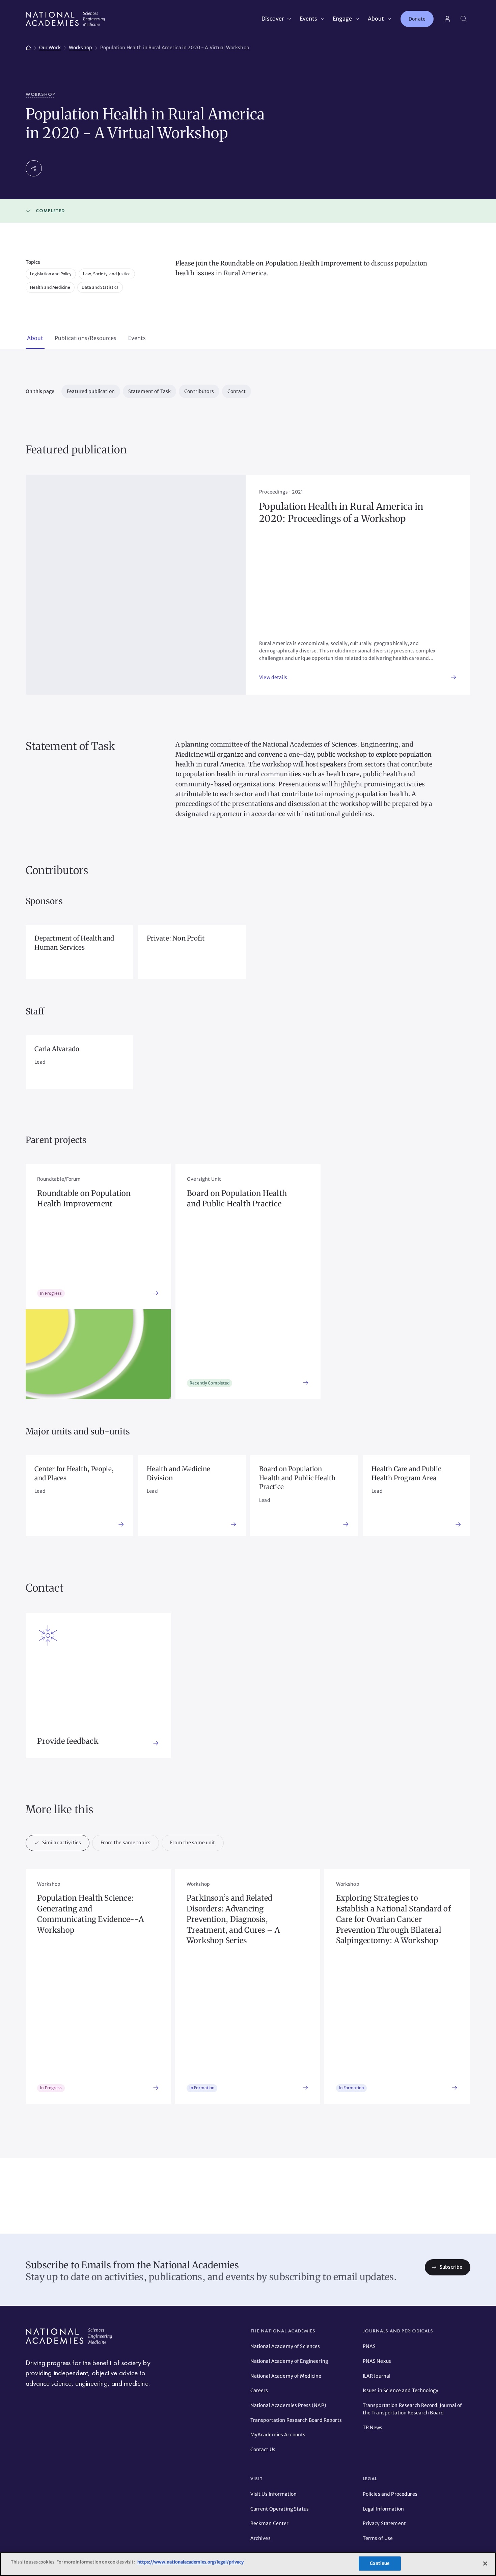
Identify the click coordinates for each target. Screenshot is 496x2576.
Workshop (40, 94)
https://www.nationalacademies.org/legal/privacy (190, 2562)
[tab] (35, 339)
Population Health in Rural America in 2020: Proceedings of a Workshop (341, 513)
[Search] (464, 19)
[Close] (485, 2564)
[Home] (28, 47)
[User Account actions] (447, 19)
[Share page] (34, 168)
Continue (380, 2563)
